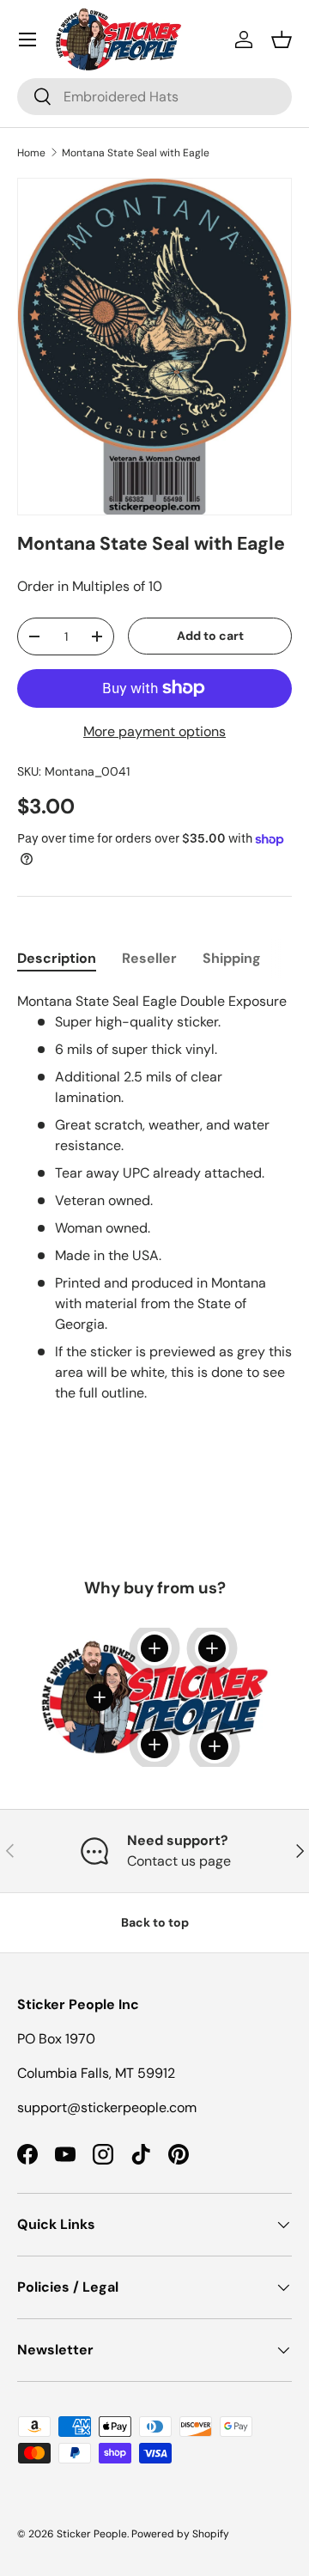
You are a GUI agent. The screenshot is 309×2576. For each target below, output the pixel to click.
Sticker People (92, 2534)
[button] (282, 40)
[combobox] (154, 97)
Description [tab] (57, 958)
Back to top (155, 1922)
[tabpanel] (154, 1197)
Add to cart (210, 636)
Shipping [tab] (232, 958)
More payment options (154, 731)
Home (31, 153)
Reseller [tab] (149, 958)
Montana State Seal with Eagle (136, 153)
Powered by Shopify (180, 2534)
